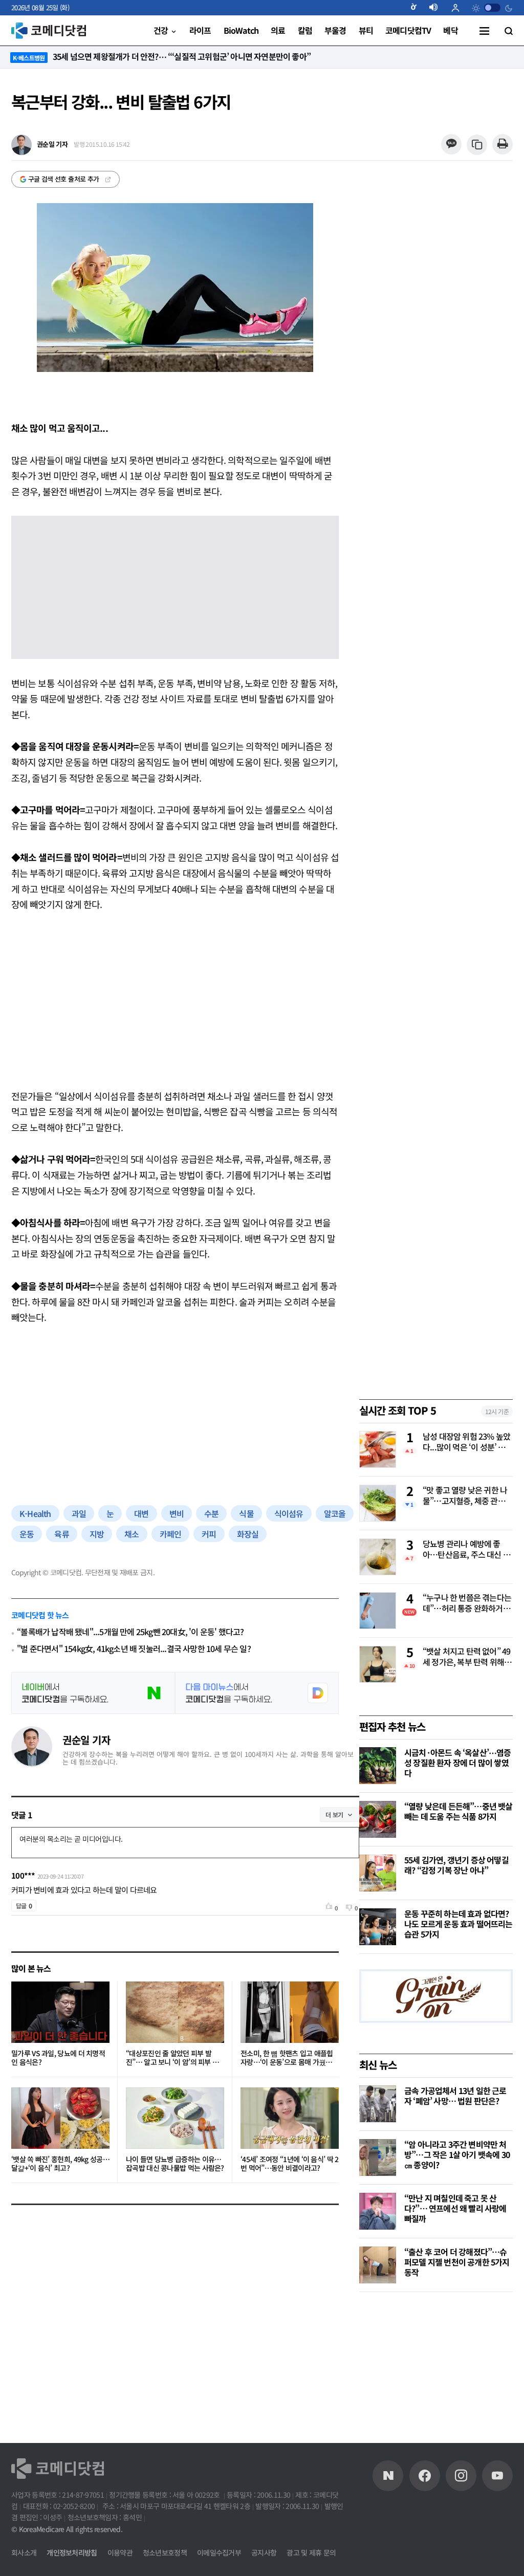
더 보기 (334, 1814)
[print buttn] (502, 145)
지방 (97, 1534)
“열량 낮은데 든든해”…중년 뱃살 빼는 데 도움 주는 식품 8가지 (458, 1811)
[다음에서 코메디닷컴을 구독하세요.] (257, 1693)
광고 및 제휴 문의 (311, 2552)
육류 (61, 1534)
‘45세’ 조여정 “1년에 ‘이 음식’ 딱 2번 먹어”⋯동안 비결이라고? (290, 2164)
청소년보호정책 (165, 2552)
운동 (27, 1534)
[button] (418, 8)
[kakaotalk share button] (451, 145)
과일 (79, 1513)
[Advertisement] (175, 1000)
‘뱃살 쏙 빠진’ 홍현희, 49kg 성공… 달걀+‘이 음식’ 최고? (60, 2164)
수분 (211, 1513)
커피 (209, 1534)
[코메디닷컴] (425, 2476)
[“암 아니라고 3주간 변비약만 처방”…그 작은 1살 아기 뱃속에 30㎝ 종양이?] (378, 2157)
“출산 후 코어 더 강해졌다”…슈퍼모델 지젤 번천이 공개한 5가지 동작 (457, 2262)
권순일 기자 (86, 1740)
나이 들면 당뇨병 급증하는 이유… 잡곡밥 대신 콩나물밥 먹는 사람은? (175, 2164)
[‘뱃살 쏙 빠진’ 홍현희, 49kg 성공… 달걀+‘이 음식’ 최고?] (60, 2118)
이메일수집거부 (219, 2552)
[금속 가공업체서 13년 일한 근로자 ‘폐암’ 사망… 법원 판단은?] (378, 2104)
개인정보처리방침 (72, 2552)
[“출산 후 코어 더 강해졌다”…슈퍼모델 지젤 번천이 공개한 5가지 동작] (378, 2265)
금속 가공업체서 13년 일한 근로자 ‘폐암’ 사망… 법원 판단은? (455, 2096)
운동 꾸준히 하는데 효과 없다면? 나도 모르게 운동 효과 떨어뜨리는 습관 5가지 (458, 1924)
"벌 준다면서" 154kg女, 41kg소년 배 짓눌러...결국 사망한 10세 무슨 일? (134, 1649)
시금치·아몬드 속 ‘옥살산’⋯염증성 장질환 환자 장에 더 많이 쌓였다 (458, 1763)
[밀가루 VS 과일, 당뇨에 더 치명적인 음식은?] (60, 2012)
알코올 (335, 1513)
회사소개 (24, 2552)
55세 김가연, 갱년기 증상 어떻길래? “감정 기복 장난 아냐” (456, 1865)
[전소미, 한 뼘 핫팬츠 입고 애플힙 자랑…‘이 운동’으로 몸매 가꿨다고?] (290, 2012)
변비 (177, 1513)
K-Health (35, 1513)
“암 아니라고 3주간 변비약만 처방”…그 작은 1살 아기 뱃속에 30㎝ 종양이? (457, 2154)
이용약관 (120, 2552)
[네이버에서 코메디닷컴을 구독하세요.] (93, 1693)
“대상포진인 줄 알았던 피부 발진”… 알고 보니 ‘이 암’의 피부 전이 (172, 2058)
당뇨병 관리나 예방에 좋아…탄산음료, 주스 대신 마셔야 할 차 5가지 (466, 1550)
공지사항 (264, 2552)
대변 (141, 1513)
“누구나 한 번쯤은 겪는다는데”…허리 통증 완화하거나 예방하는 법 (467, 1603)
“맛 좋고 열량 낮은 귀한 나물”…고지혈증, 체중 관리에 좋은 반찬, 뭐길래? (467, 1496)
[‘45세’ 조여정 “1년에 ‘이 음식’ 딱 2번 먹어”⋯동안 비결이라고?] (290, 2118)
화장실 (248, 1534)
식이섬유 (289, 1513)
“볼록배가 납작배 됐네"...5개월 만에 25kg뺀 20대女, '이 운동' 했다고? (130, 1632)
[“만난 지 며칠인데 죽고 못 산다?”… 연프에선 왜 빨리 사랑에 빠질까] (378, 2211)
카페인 (171, 1534)
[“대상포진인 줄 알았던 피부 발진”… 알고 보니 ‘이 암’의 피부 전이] (175, 2012)
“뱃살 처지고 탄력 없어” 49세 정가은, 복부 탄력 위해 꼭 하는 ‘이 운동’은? (466, 1657)
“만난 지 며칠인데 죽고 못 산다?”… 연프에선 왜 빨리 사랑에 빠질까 (455, 2208)
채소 (132, 1534)
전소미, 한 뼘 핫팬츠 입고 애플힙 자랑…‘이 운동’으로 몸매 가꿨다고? (287, 2058)
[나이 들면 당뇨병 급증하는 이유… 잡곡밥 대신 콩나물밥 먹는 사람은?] (175, 2118)
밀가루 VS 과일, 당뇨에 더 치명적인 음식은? (58, 2058)
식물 (246, 1513)
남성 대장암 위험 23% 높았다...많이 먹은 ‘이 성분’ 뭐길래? (468, 1442)
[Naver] (388, 2476)
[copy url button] (477, 145)
